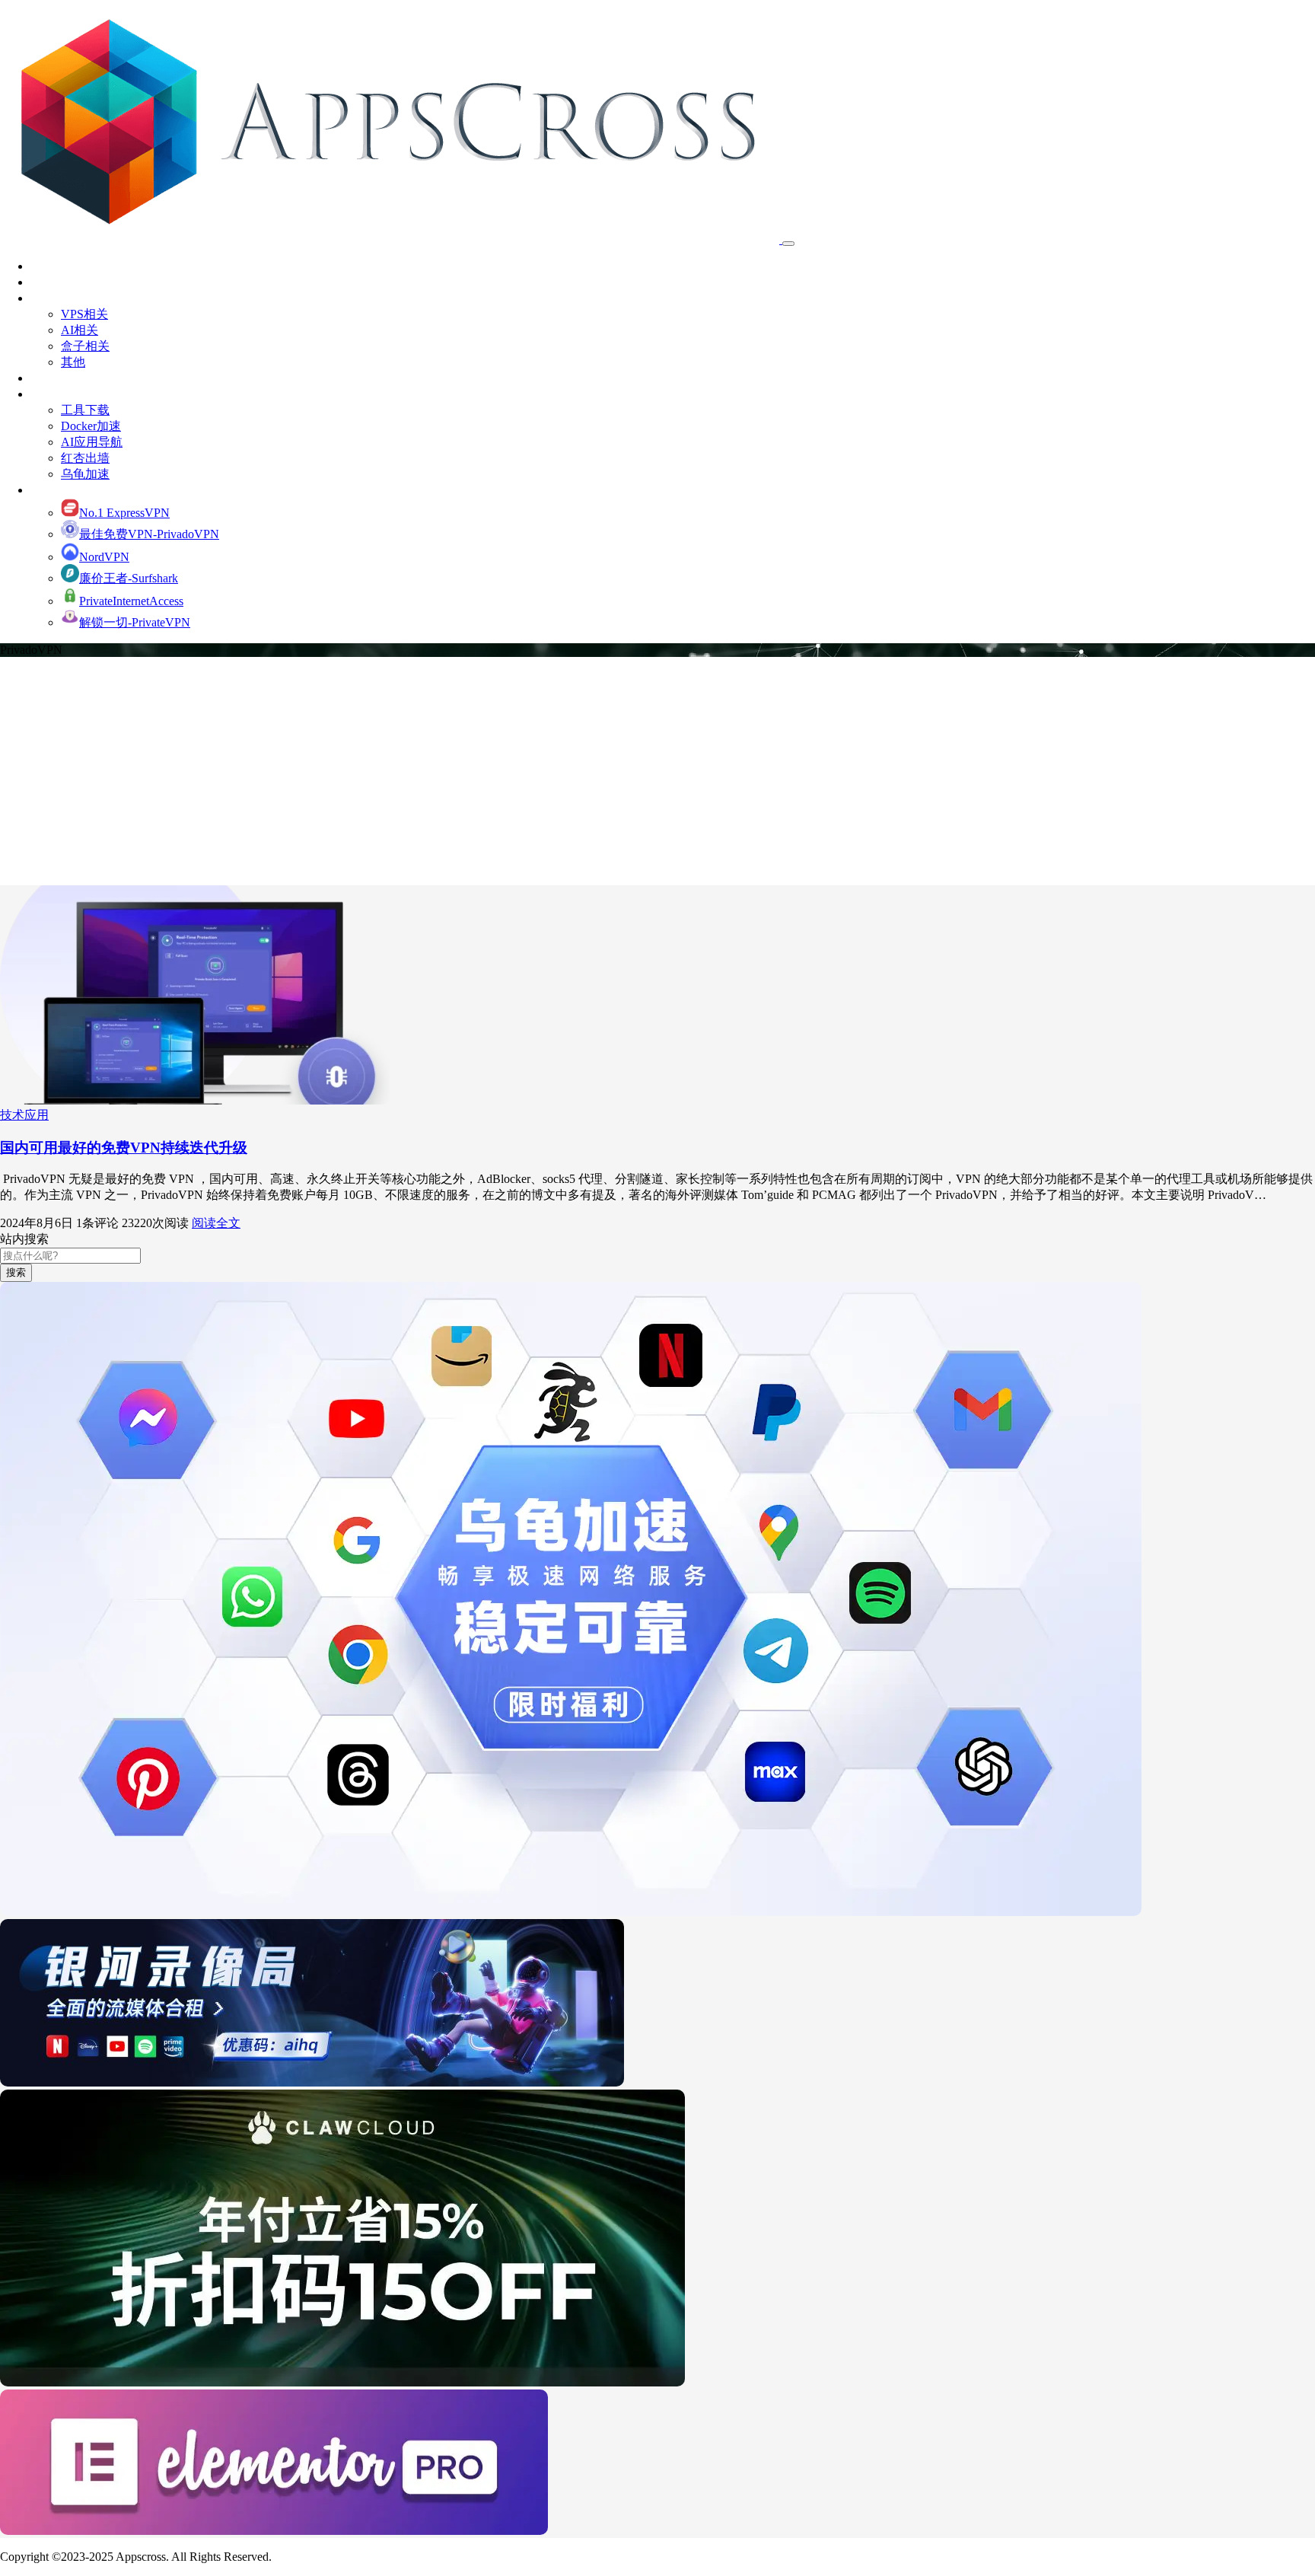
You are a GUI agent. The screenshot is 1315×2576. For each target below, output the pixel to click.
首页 (43, 266)
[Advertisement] (657, 771)
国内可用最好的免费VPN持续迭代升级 (124, 1148)
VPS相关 (84, 314)
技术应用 (55, 298)
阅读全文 (216, 1223)
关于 (43, 282)
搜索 (16, 1272)
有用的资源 (61, 394)
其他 (73, 362)
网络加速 (55, 490)
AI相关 (80, 330)
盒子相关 (85, 346)
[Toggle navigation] (788, 244)
